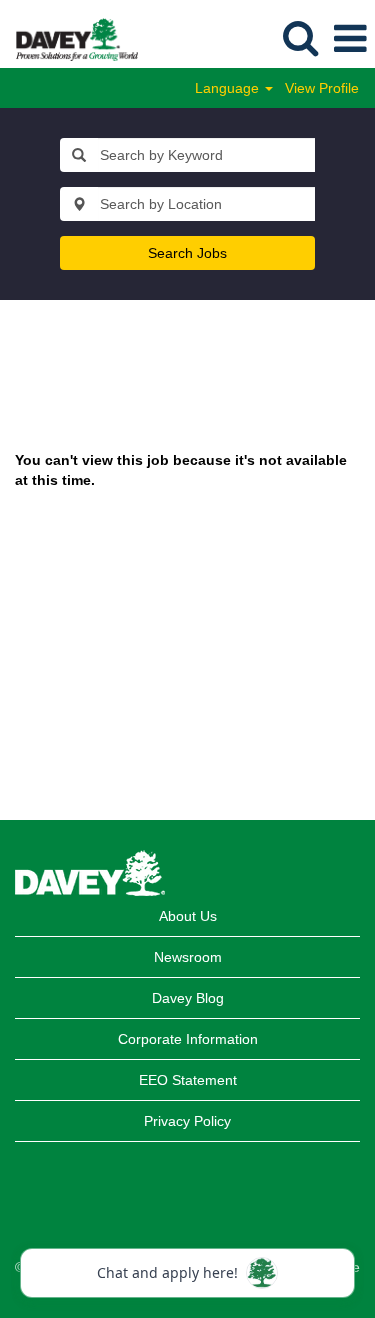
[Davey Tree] (69, 38)
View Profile (322, 88)
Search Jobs (187, 253)
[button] (350, 38)
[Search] (300, 37)
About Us (188, 916)
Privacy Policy (187, 1121)
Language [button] (229, 88)
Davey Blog (188, 998)
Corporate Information (188, 1039)
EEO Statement (188, 1080)
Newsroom (188, 957)
